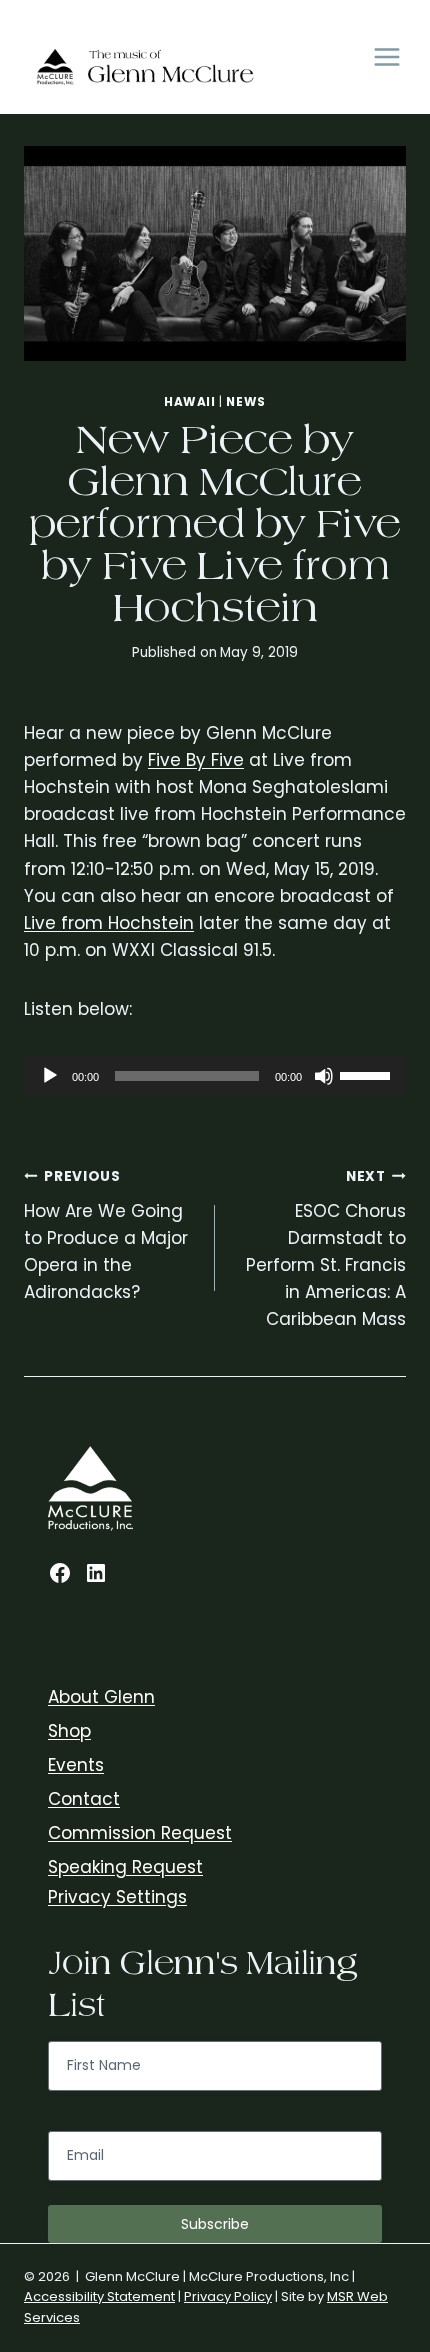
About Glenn (101, 1697)
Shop (69, 1731)
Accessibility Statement (99, 2296)
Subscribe (215, 2224)
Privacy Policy (228, 2296)
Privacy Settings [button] (117, 1897)
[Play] (50, 1076)
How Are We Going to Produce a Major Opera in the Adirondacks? (106, 1235)
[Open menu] (386, 57)
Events (76, 1765)
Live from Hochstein (109, 923)
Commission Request (140, 1833)
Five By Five (196, 760)
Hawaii (190, 402)
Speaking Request (125, 1867)
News (245, 402)
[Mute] (324, 1076)
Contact (84, 1799)
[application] (215, 1076)
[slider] (368, 1074)
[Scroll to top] (410, 2137)
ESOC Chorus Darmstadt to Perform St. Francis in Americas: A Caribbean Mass (326, 1249)
